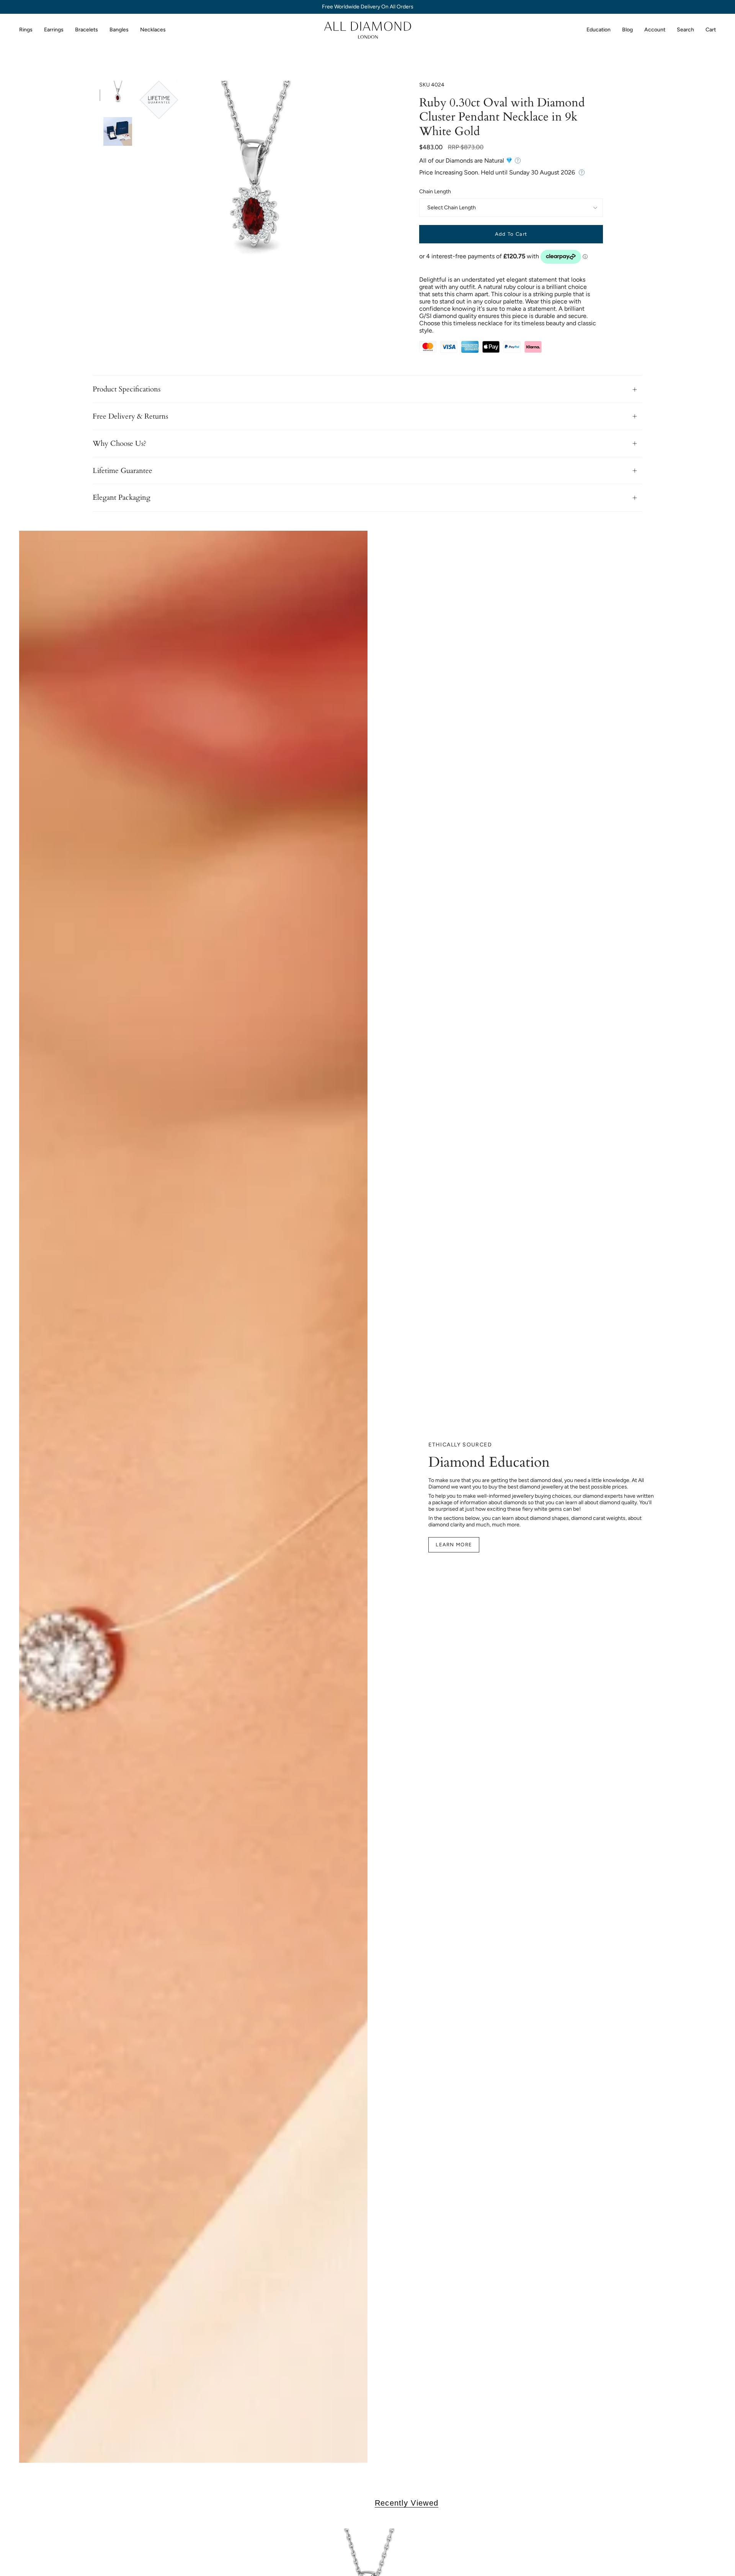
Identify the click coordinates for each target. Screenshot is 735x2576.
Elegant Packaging (122, 497)
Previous (140, 195)
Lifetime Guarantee (122, 471)
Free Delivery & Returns (130, 416)
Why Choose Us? (119, 443)
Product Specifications (127, 389)
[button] (26, 30)
